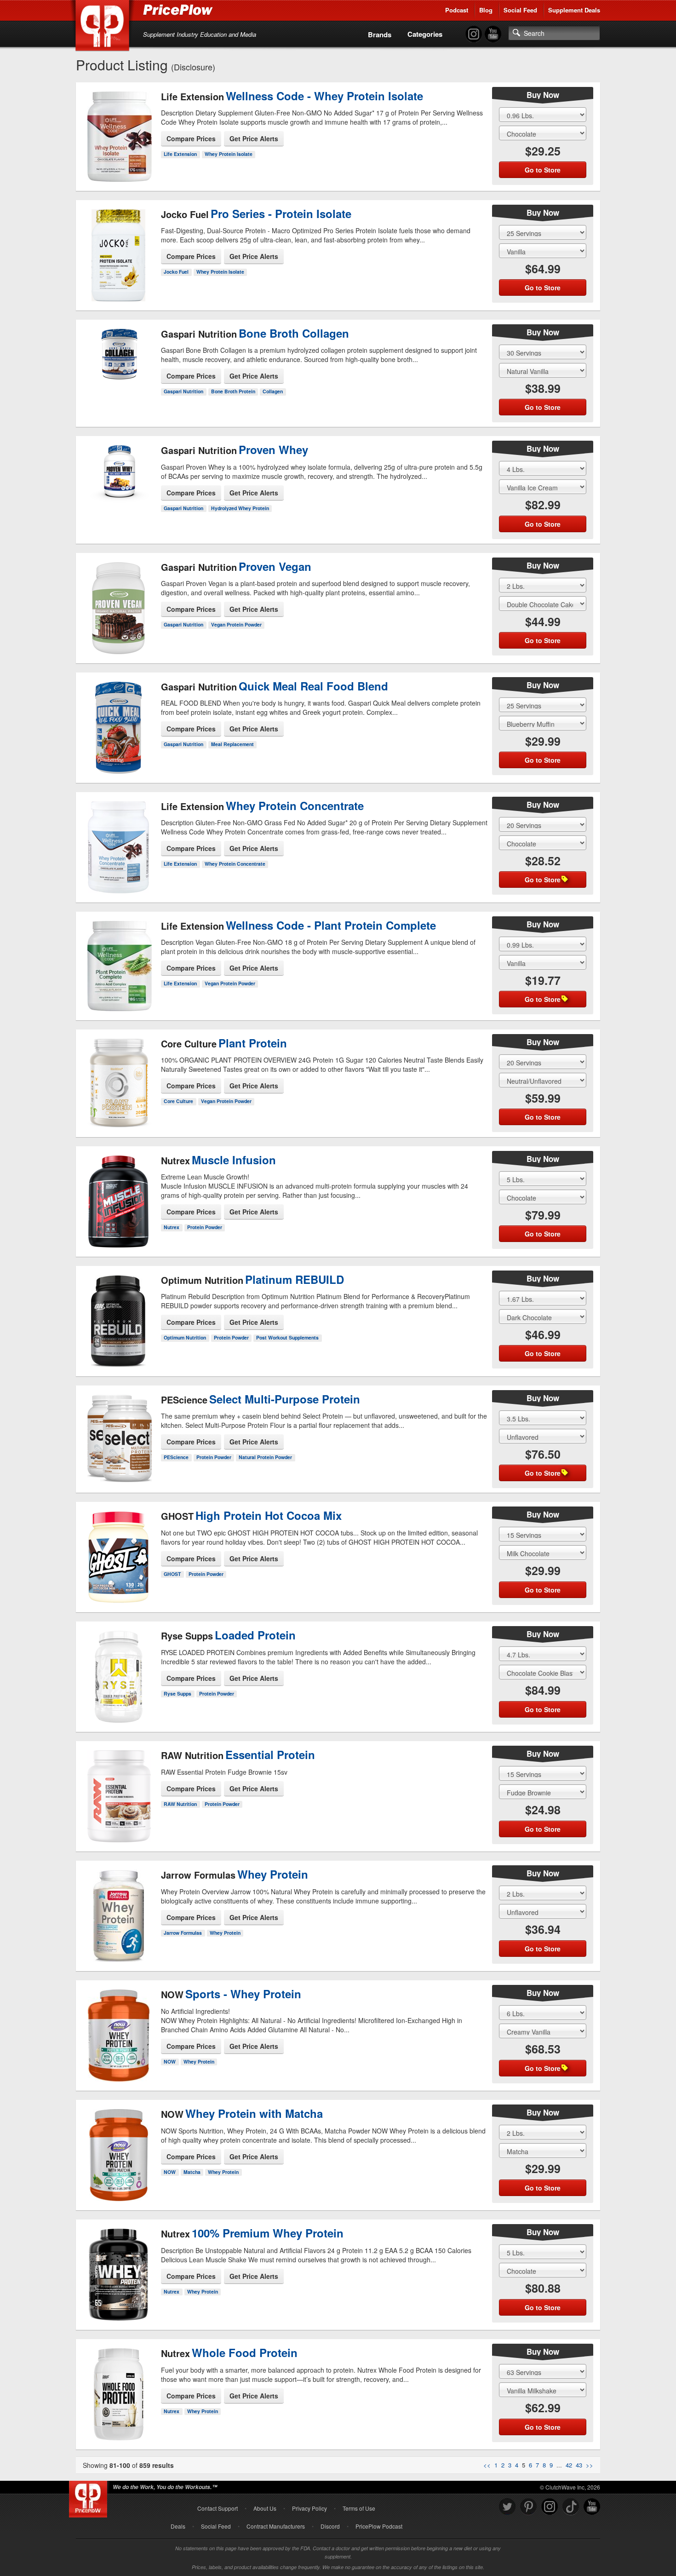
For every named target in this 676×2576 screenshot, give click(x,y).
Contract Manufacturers (276, 2526)
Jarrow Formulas (183, 1933)
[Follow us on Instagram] (550, 2507)
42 (569, 2465)
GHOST (172, 1574)
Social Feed (520, 10)
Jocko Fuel (176, 272)
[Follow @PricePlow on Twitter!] (507, 2507)
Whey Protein (225, 1933)
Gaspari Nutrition (183, 391)
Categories (425, 34)
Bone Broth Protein (233, 391)
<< (487, 2465)
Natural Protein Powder (265, 1457)
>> (590, 2465)
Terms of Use (359, 2508)
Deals (178, 2526)
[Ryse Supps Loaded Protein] (118, 1669)
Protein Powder (205, 1227)
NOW (170, 2061)
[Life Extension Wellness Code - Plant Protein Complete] (118, 967)
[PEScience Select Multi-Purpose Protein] (118, 1435)
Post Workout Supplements (287, 1337)
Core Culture (178, 1101)
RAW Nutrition (180, 1804)
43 (579, 2465)
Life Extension (180, 154)
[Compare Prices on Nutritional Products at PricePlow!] (90, 2497)
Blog (486, 10)
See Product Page (119, 155)
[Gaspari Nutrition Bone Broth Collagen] (118, 361)
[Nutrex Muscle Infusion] (118, 1194)
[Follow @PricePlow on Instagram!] (474, 34)
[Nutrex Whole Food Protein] (118, 2386)
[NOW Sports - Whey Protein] (118, 2028)
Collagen (273, 391)
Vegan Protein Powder (236, 624)
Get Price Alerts (254, 138)
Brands (380, 34)
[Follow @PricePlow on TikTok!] (571, 2507)
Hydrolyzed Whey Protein (240, 508)
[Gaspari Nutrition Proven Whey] (118, 478)
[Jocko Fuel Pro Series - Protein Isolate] (118, 252)
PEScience (176, 1457)
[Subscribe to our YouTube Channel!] (493, 34)
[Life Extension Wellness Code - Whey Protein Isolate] (118, 133)
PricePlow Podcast (379, 2526)
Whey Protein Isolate (229, 154)
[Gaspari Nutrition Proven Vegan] (118, 600)
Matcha (192, 2172)
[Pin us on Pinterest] (528, 2507)
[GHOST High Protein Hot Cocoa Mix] (118, 1549)
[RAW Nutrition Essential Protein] (118, 1788)
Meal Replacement (232, 744)
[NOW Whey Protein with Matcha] (118, 2147)
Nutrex (172, 1227)
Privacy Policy (309, 2508)
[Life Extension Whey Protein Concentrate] (118, 839)
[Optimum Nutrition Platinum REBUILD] (118, 1313)
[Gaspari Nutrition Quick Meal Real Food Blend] (118, 724)
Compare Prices (191, 138)
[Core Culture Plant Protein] (118, 1075)
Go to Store (119, 174)
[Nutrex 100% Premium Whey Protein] (118, 2271)
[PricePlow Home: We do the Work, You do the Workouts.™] (104, 27)
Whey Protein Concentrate (235, 864)
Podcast (457, 10)
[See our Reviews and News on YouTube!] (592, 2507)
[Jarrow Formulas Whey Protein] (118, 1908)
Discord (330, 2526)
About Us (265, 2508)
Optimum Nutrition (185, 1337)
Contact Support (218, 2508)
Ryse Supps (178, 1693)
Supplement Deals (574, 10)
